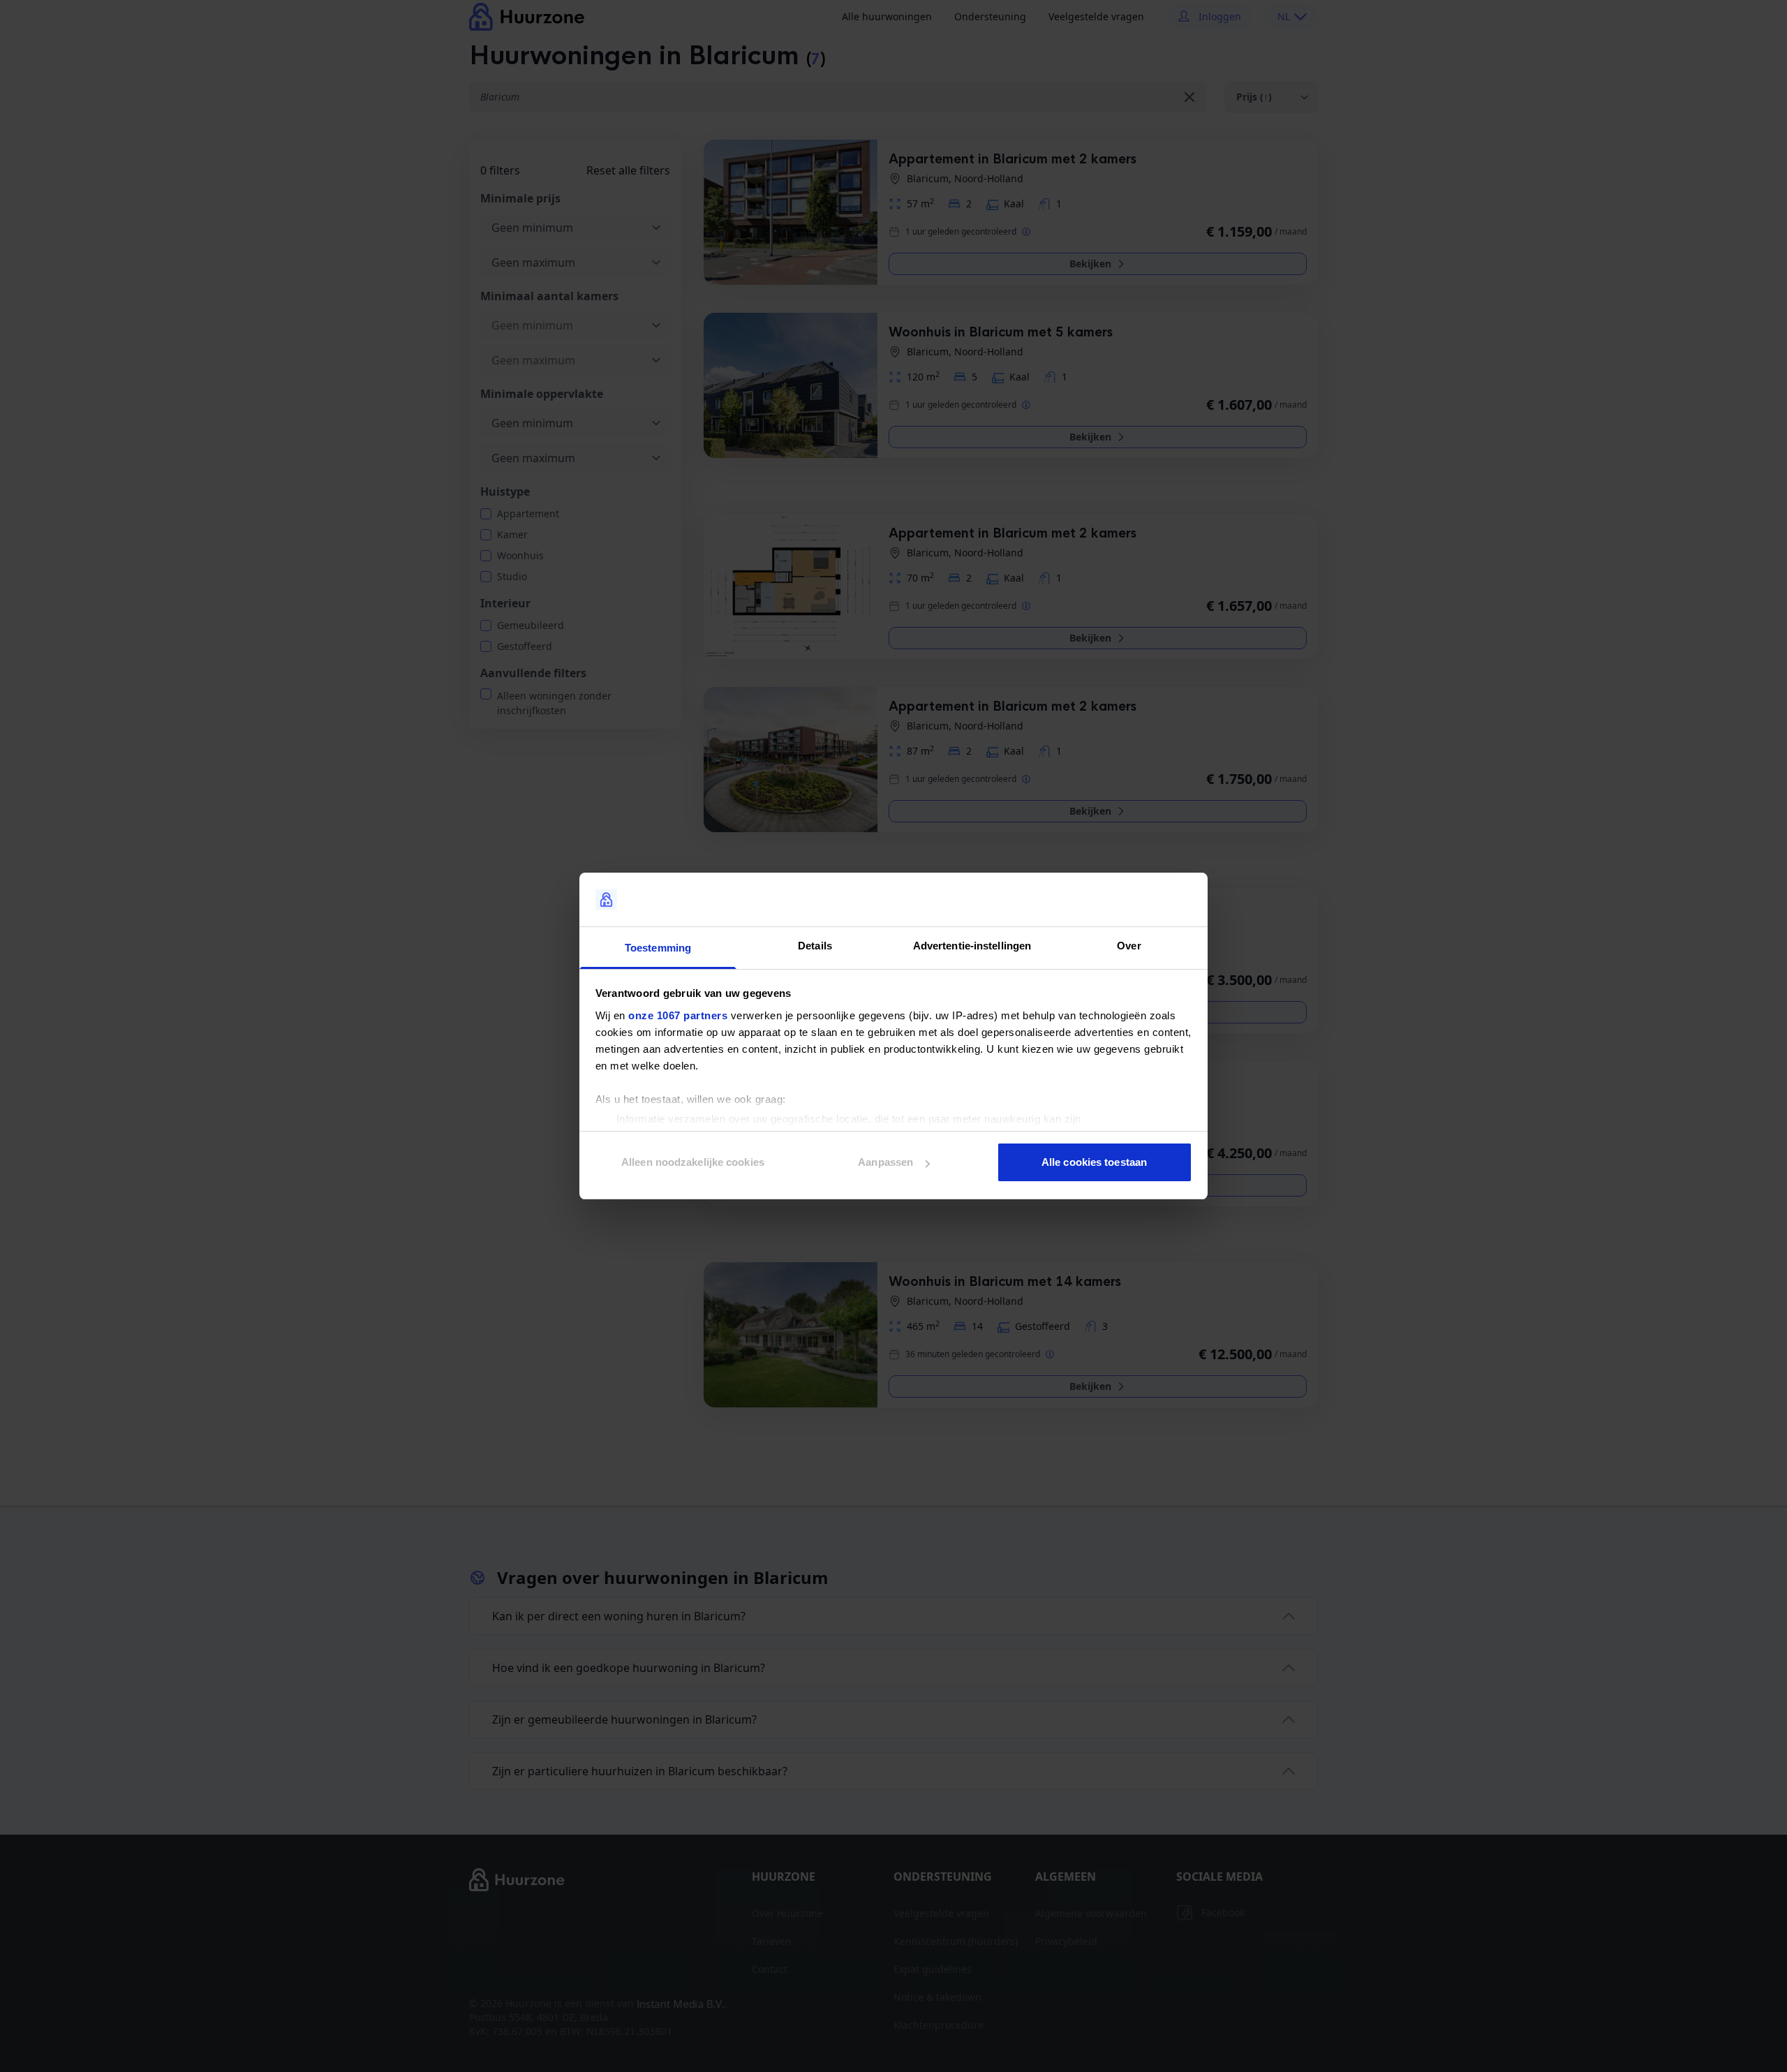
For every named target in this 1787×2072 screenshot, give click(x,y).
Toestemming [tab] (658, 948)
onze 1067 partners (678, 1015)
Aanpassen (885, 1162)
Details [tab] (815, 946)
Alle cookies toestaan (1094, 1162)
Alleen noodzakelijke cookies (693, 1162)
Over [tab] (1129, 946)
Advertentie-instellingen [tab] (972, 946)
